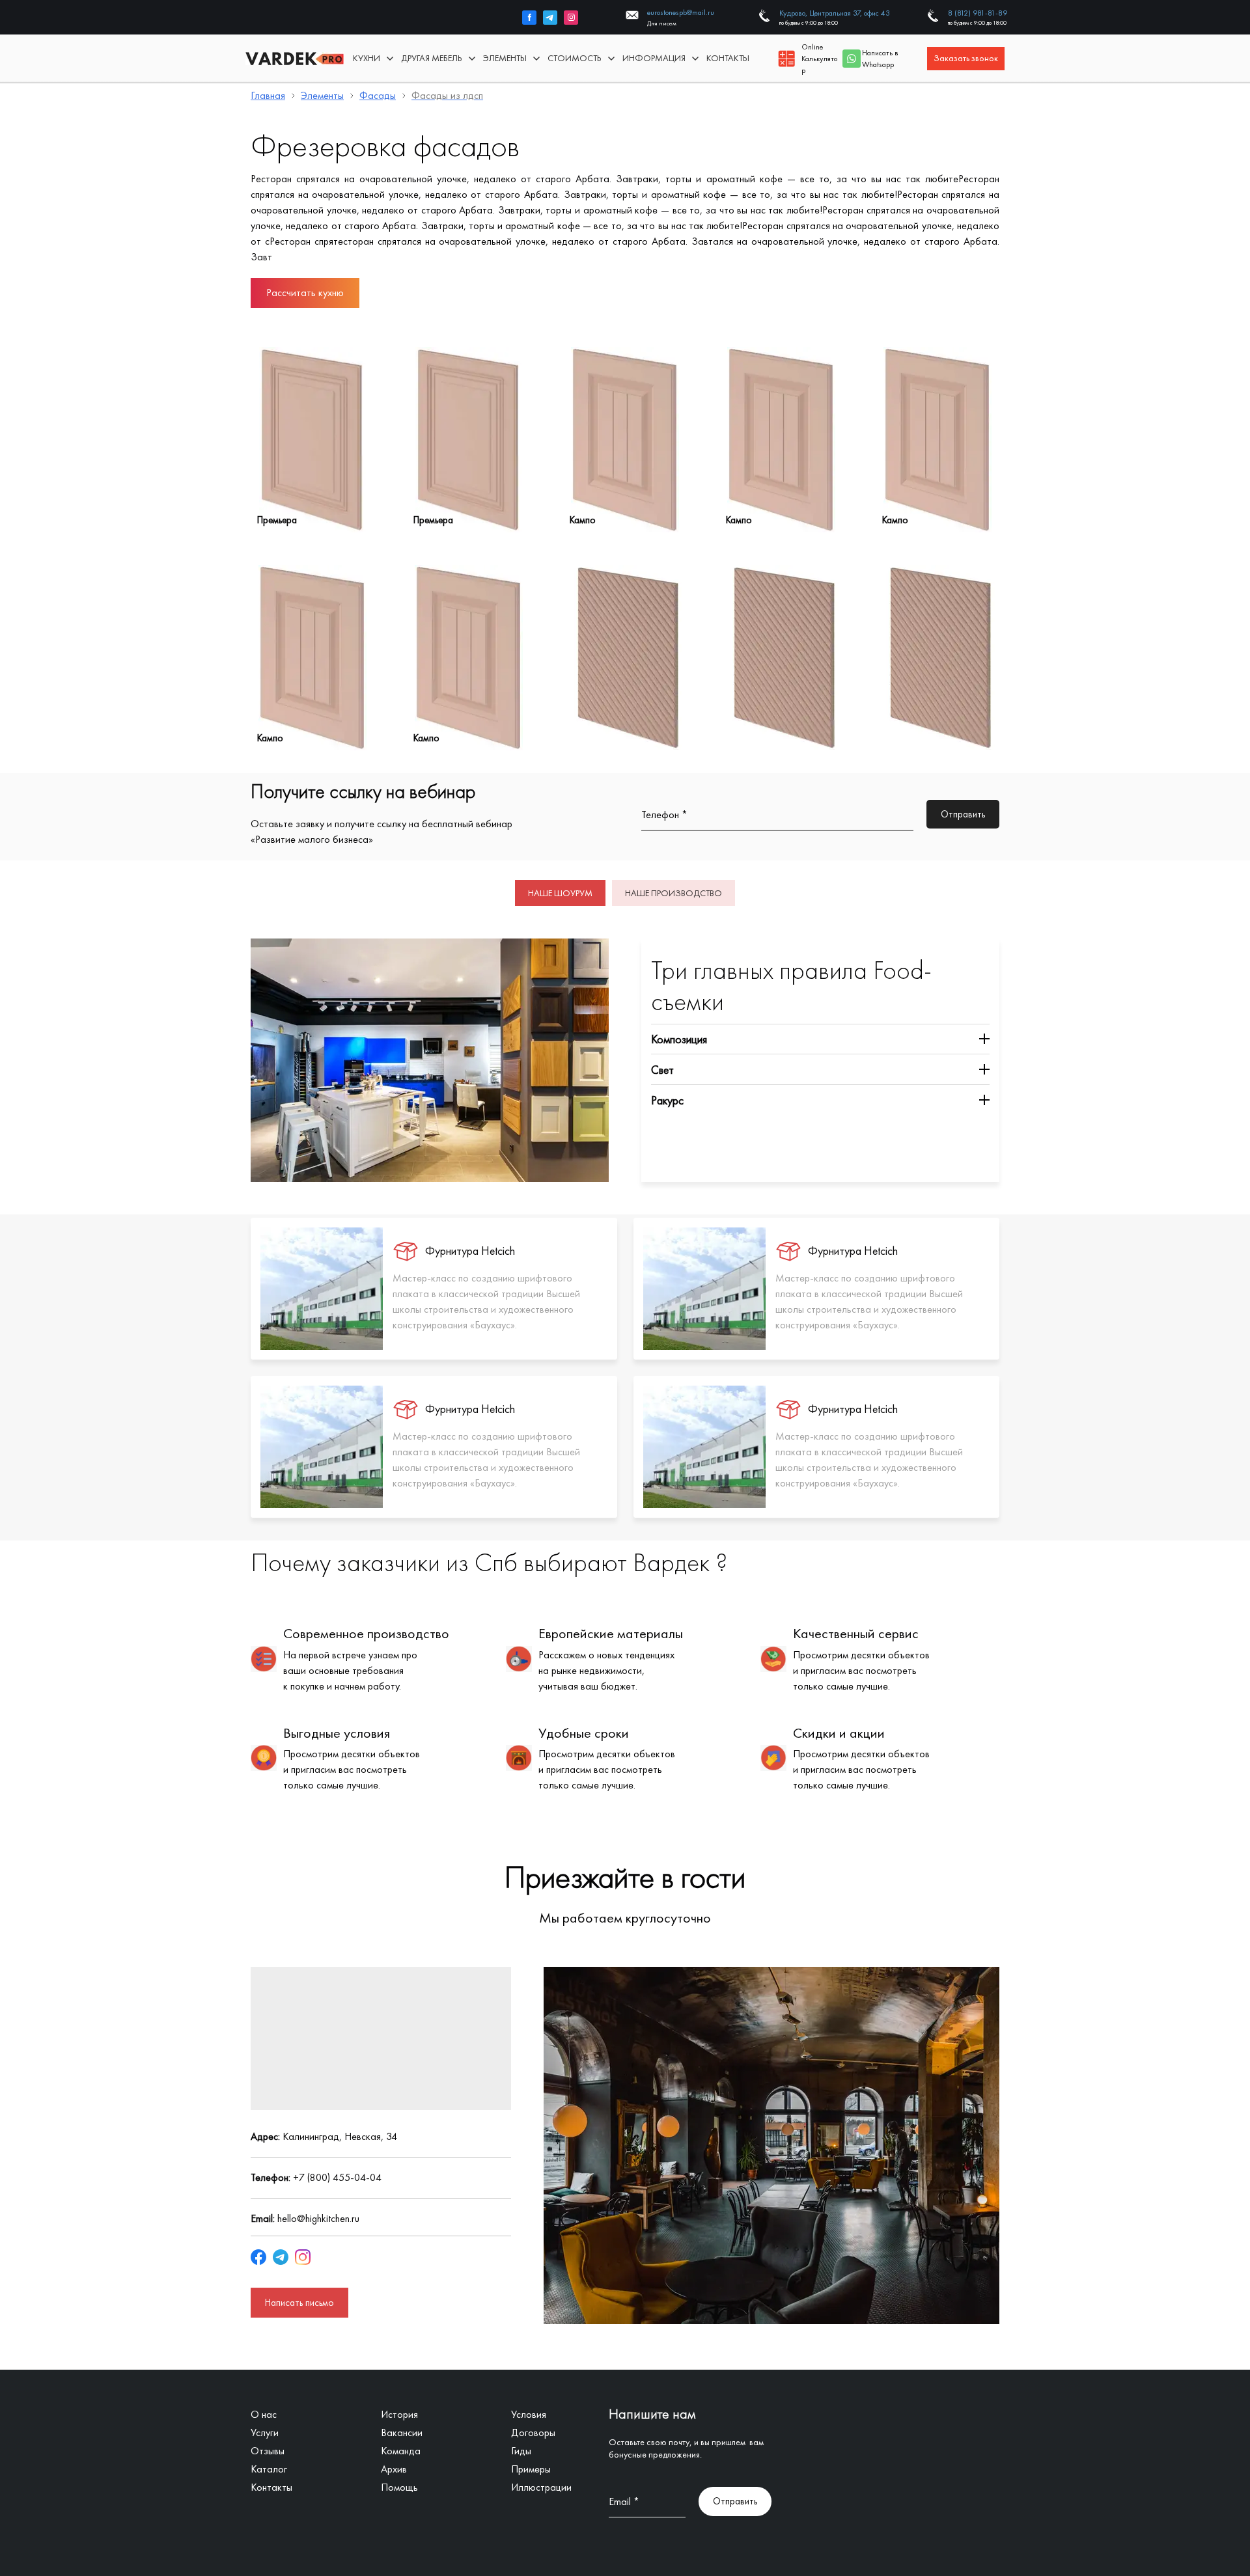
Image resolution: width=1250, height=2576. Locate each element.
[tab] (560, 893)
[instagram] (571, 18)
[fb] (529, 18)
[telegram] (550, 18)
